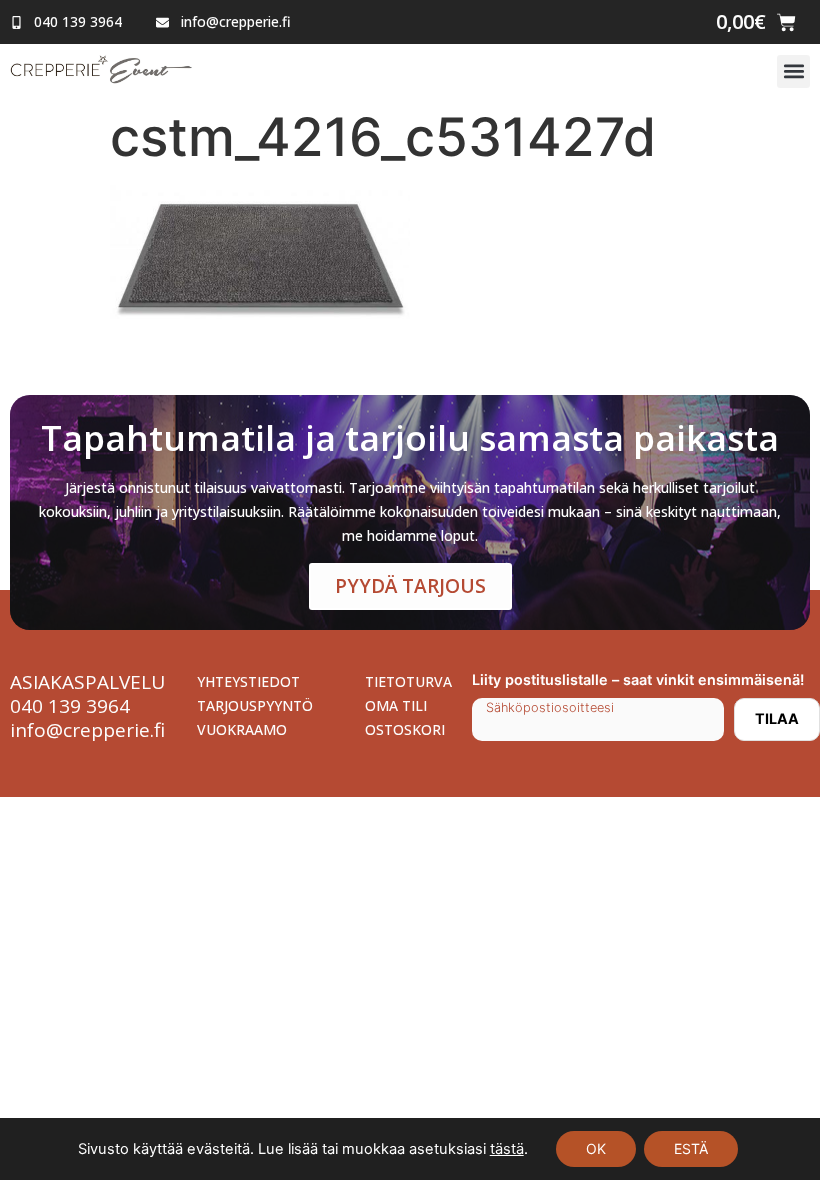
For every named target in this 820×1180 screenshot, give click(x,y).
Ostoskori (405, 729)
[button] (793, 71)
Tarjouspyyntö (255, 705)
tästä (507, 1149)
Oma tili (396, 705)
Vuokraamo (242, 729)
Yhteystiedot (248, 681)
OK (596, 1148)
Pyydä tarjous (410, 586)
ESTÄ (691, 1148)
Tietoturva (408, 681)
